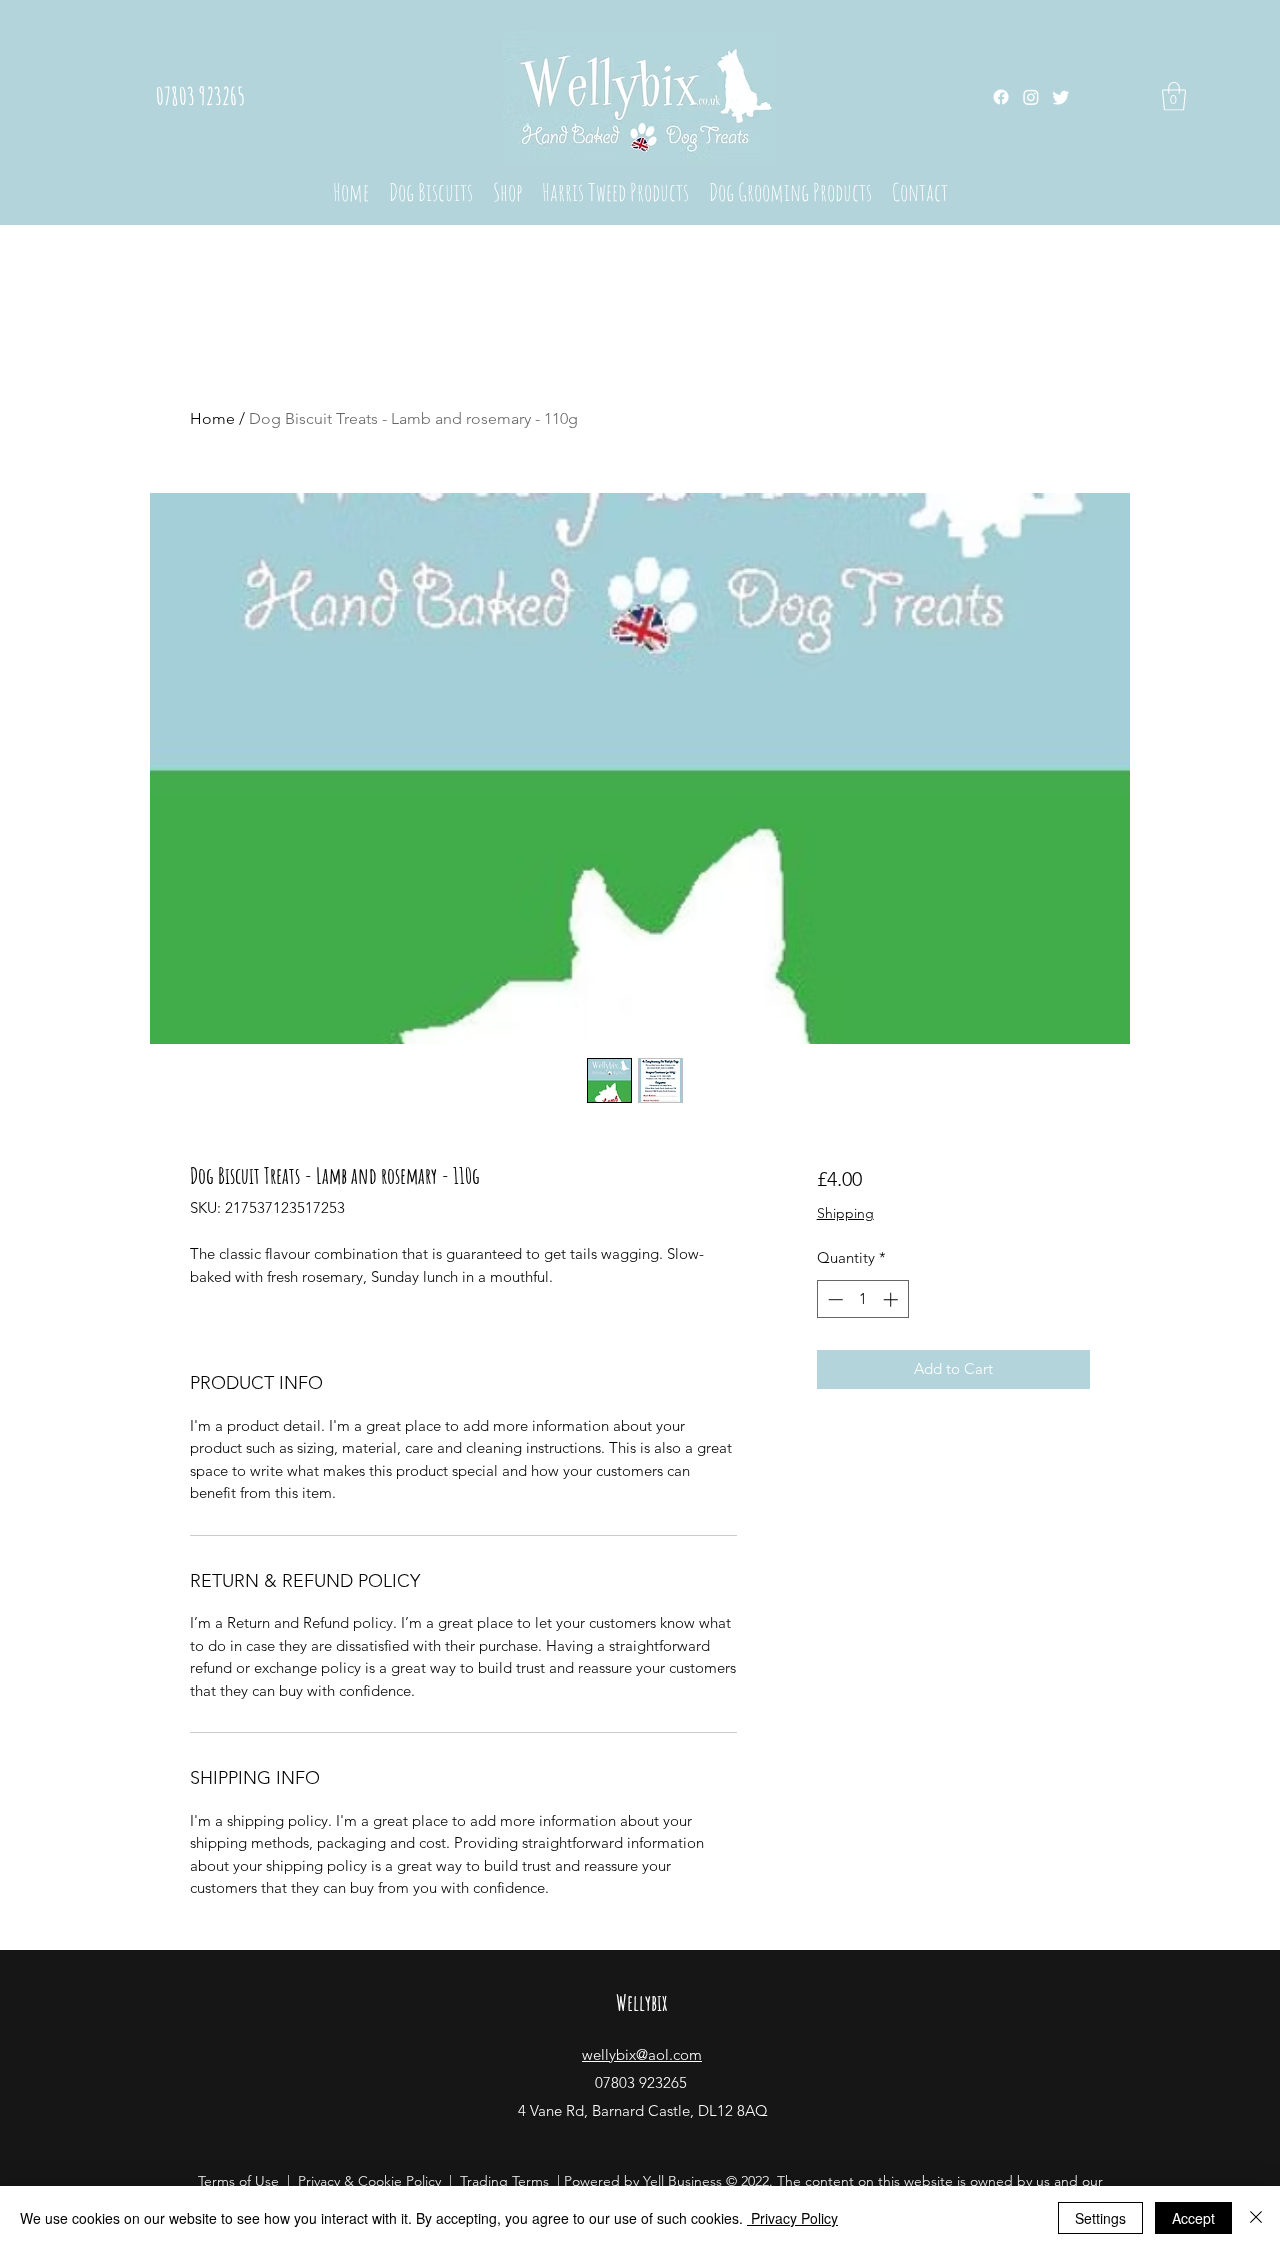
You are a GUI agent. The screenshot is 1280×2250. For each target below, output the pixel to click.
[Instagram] (1031, 97)
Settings (1100, 2218)
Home (212, 418)
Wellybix (641, 2002)
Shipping (845, 1213)
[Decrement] (833, 1299)
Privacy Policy (792, 2218)
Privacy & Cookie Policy (369, 2181)
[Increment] (892, 1299)
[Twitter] (1061, 97)
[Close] (1256, 2218)
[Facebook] (1001, 97)
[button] (1174, 96)
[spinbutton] (862, 1299)
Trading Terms (504, 2181)
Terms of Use (238, 2181)
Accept (1193, 2218)
